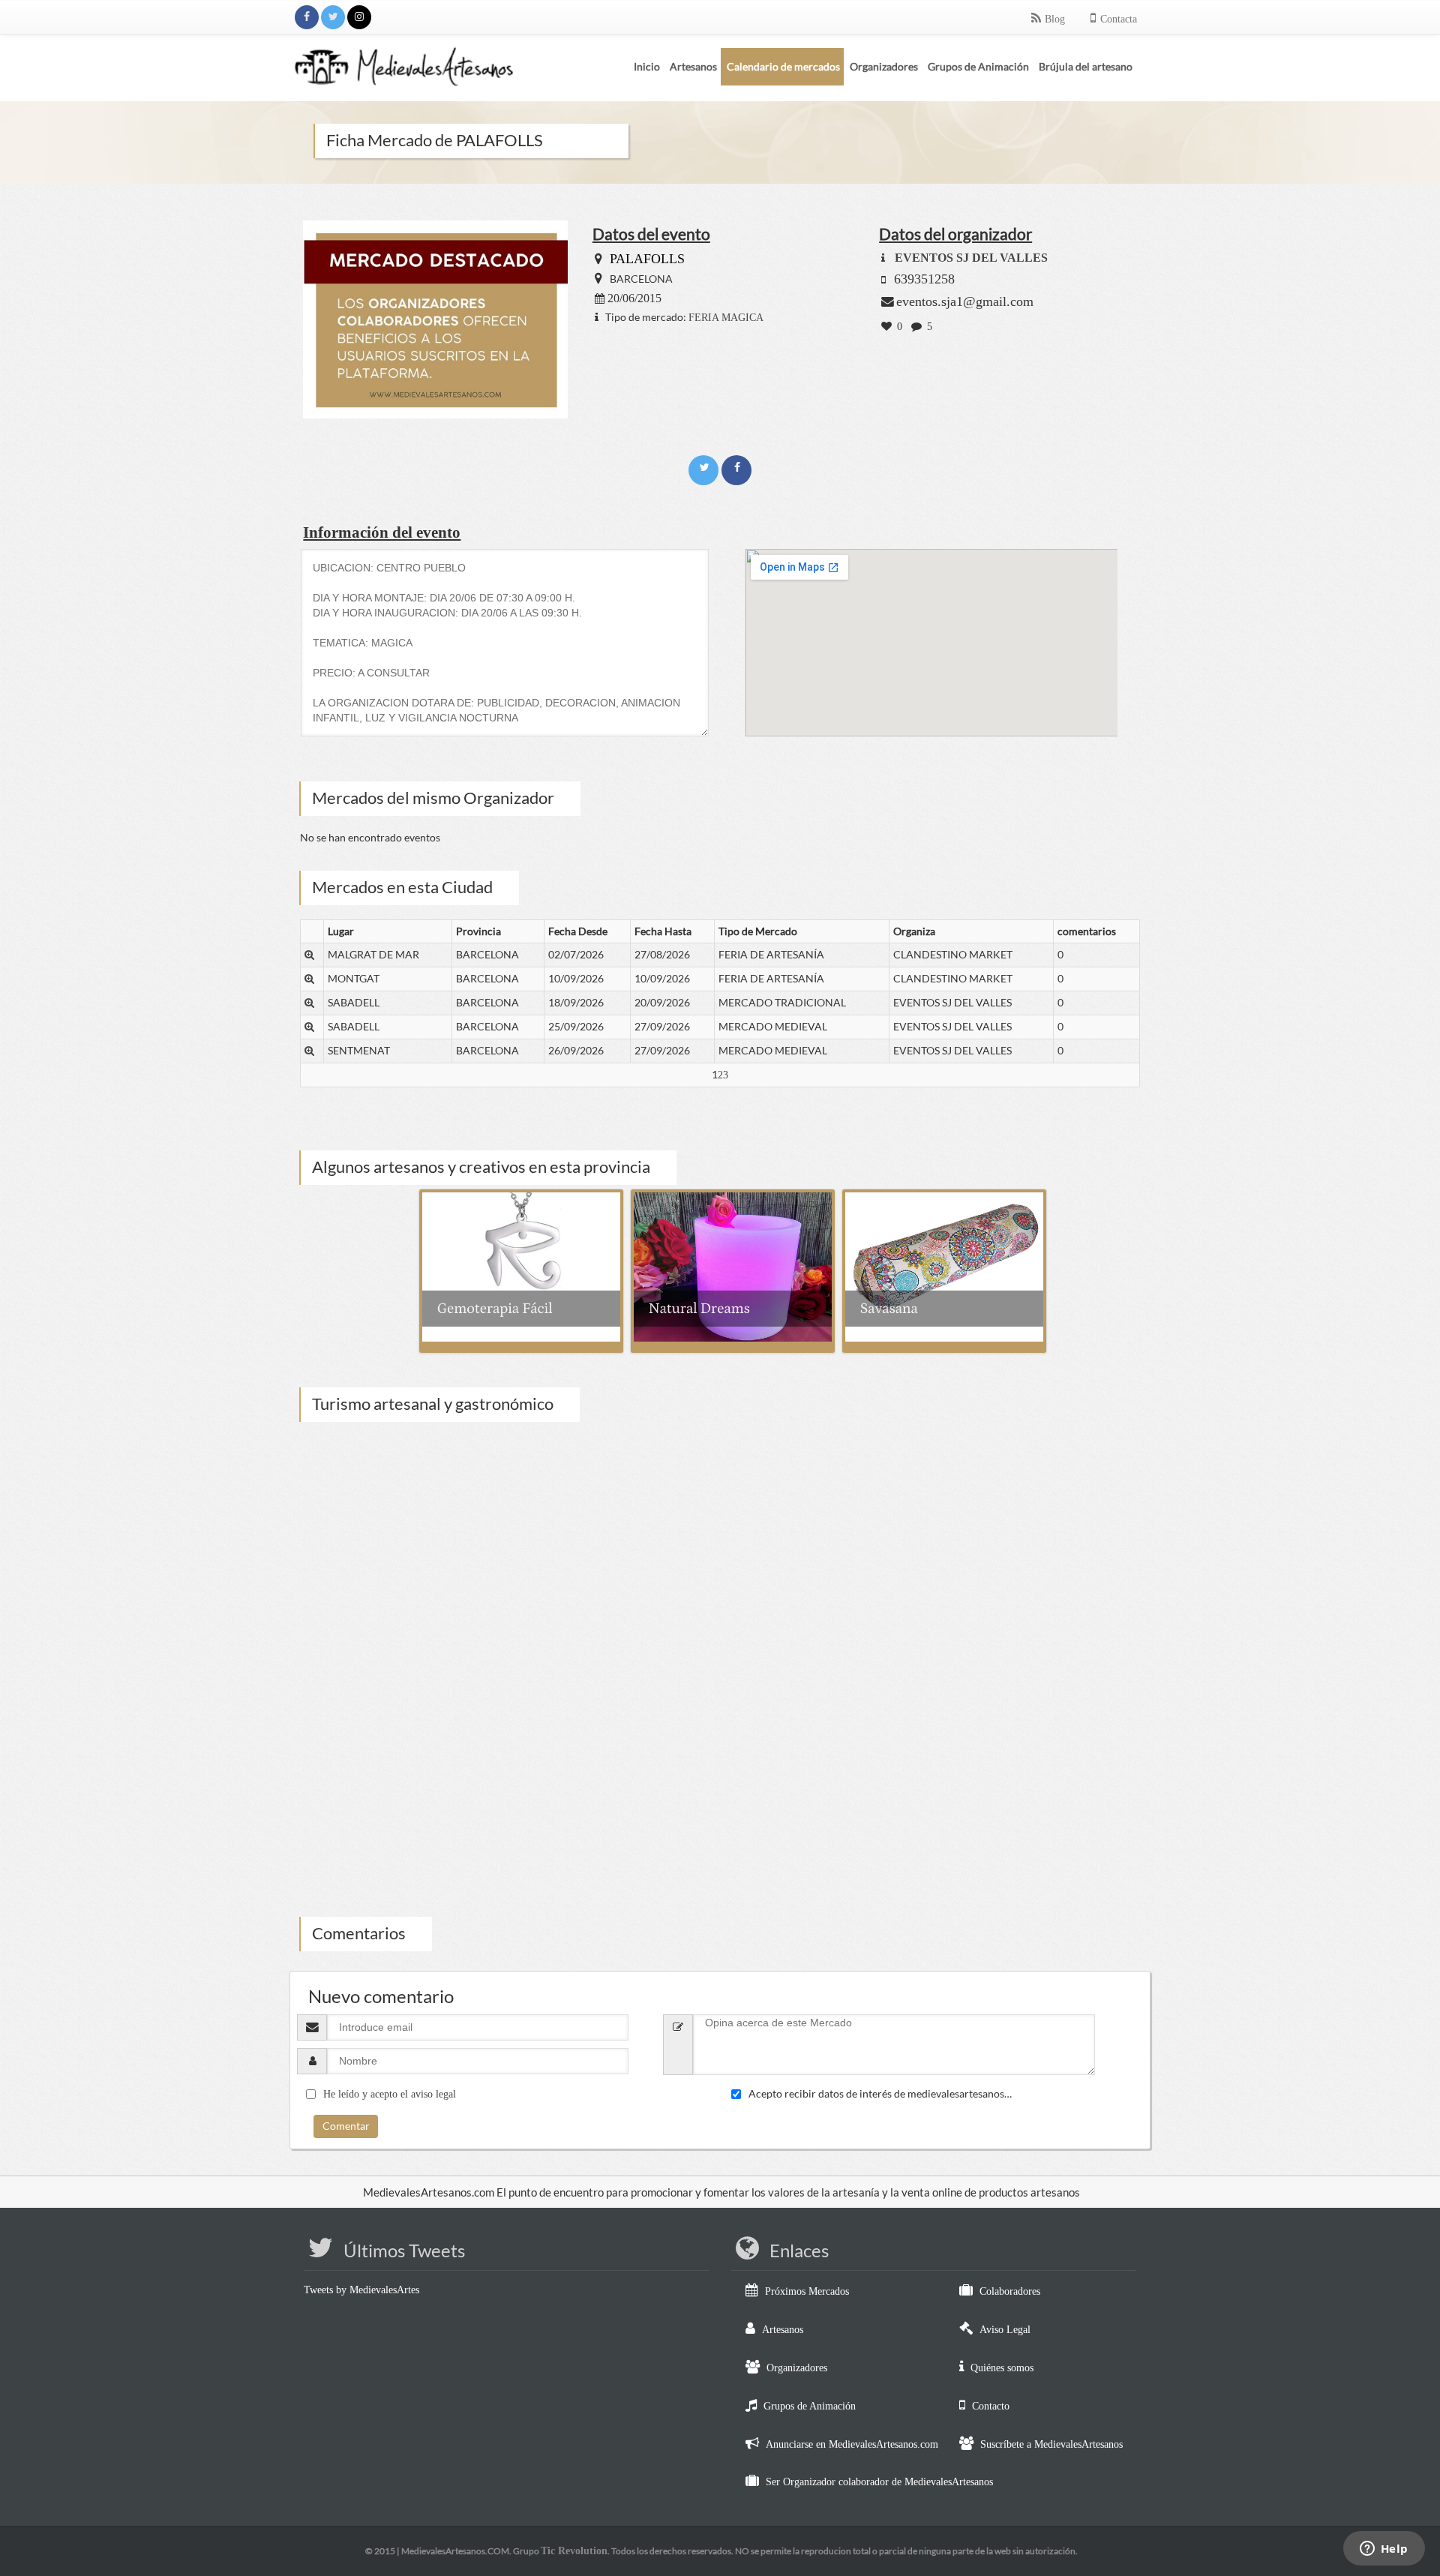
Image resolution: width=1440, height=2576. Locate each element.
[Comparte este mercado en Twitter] (705, 468)
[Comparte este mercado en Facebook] (736, 468)
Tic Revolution (574, 2551)
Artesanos (783, 2330)
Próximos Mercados (807, 2291)
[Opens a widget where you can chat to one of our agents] (1384, 2550)
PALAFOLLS (647, 259)
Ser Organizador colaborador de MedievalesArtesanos (879, 2482)
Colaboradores (1010, 2291)
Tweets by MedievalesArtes (361, 2290)
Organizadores (797, 2368)
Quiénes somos (1002, 2368)
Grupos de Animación (810, 2406)
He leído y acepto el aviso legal (390, 2094)
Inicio (647, 66)
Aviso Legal (1005, 2330)
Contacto (991, 2406)
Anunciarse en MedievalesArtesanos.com (852, 2444)
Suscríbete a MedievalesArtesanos (1051, 2444)
